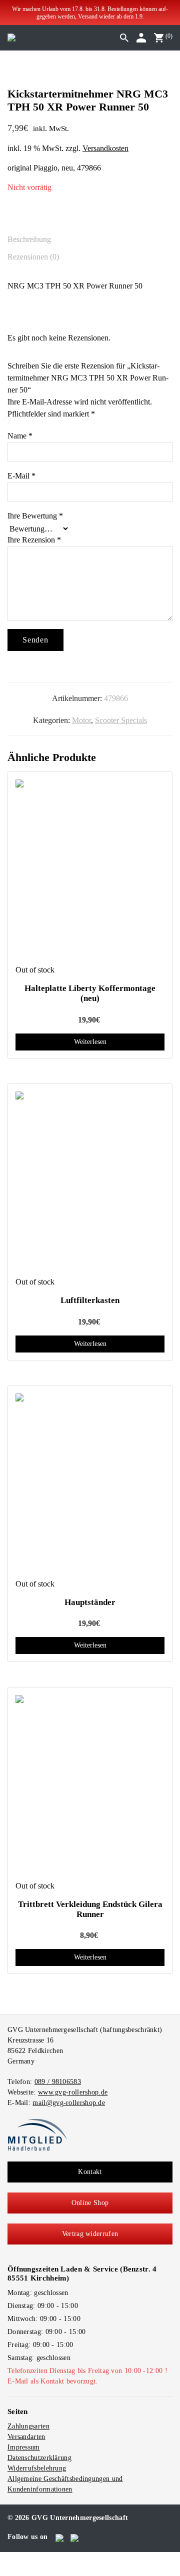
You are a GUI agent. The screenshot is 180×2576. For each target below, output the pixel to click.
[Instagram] (75, 2536)
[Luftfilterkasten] (90, 1184)
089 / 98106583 (58, 2082)
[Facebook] (60, 2536)
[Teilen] (19, 2558)
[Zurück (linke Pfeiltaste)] (3, 2570)
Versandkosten (105, 148)
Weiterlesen (90, 1042)
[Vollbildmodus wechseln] (11, 2558)
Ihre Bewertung (35, 516)
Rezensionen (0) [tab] (33, 257)
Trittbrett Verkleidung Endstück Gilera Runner (90, 1909)
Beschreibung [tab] (29, 239)
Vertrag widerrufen (90, 2234)
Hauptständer (90, 1602)
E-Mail (21, 476)
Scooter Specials (121, 720)
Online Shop (90, 2203)
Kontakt (90, 2172)
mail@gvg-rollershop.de (69, 2103)
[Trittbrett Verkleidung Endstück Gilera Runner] (90, 1787)
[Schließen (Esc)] (27, 2558)
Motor (81, 720)
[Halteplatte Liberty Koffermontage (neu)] (90, 872)
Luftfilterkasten (90, 1300)
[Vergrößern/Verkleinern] (3, 2558)
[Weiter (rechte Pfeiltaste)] (11, 2570)
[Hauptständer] (90, 1486)
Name (20, 436)
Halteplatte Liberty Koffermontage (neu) (90, 993)
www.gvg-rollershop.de (73, 2092)
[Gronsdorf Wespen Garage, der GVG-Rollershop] (11, 37)
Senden (35, 640)
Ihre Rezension (34, 540)
